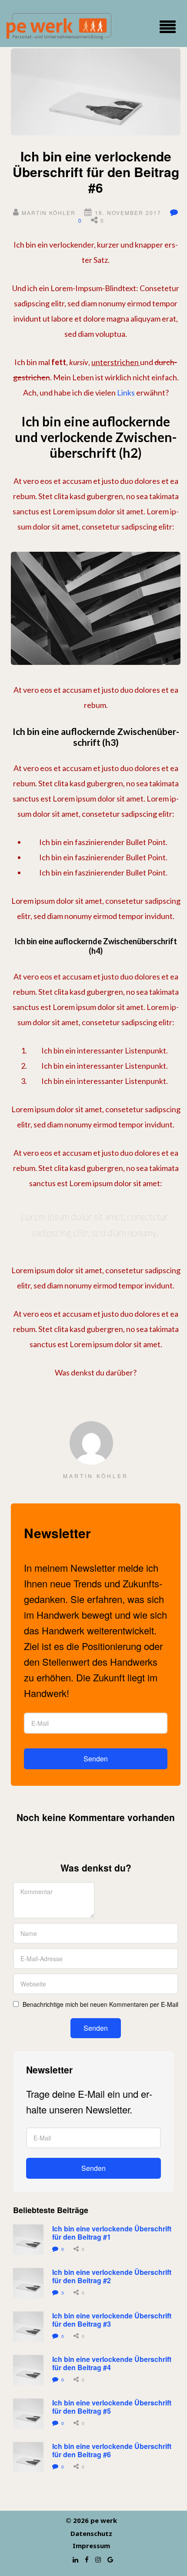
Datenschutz (91, 2533)
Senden (96, 1759)
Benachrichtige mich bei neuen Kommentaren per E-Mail (100, 2005)
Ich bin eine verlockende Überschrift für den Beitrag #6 (113, 2450)
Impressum (91, 2546)
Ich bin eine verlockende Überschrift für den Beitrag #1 (113, 2233)
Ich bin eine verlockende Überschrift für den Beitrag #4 (113, 2363)
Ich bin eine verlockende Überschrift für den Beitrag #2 (113, 2276)
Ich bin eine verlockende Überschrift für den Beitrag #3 (113, 2320)
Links (126, 392)
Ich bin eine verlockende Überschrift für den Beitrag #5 (113, 2407)
